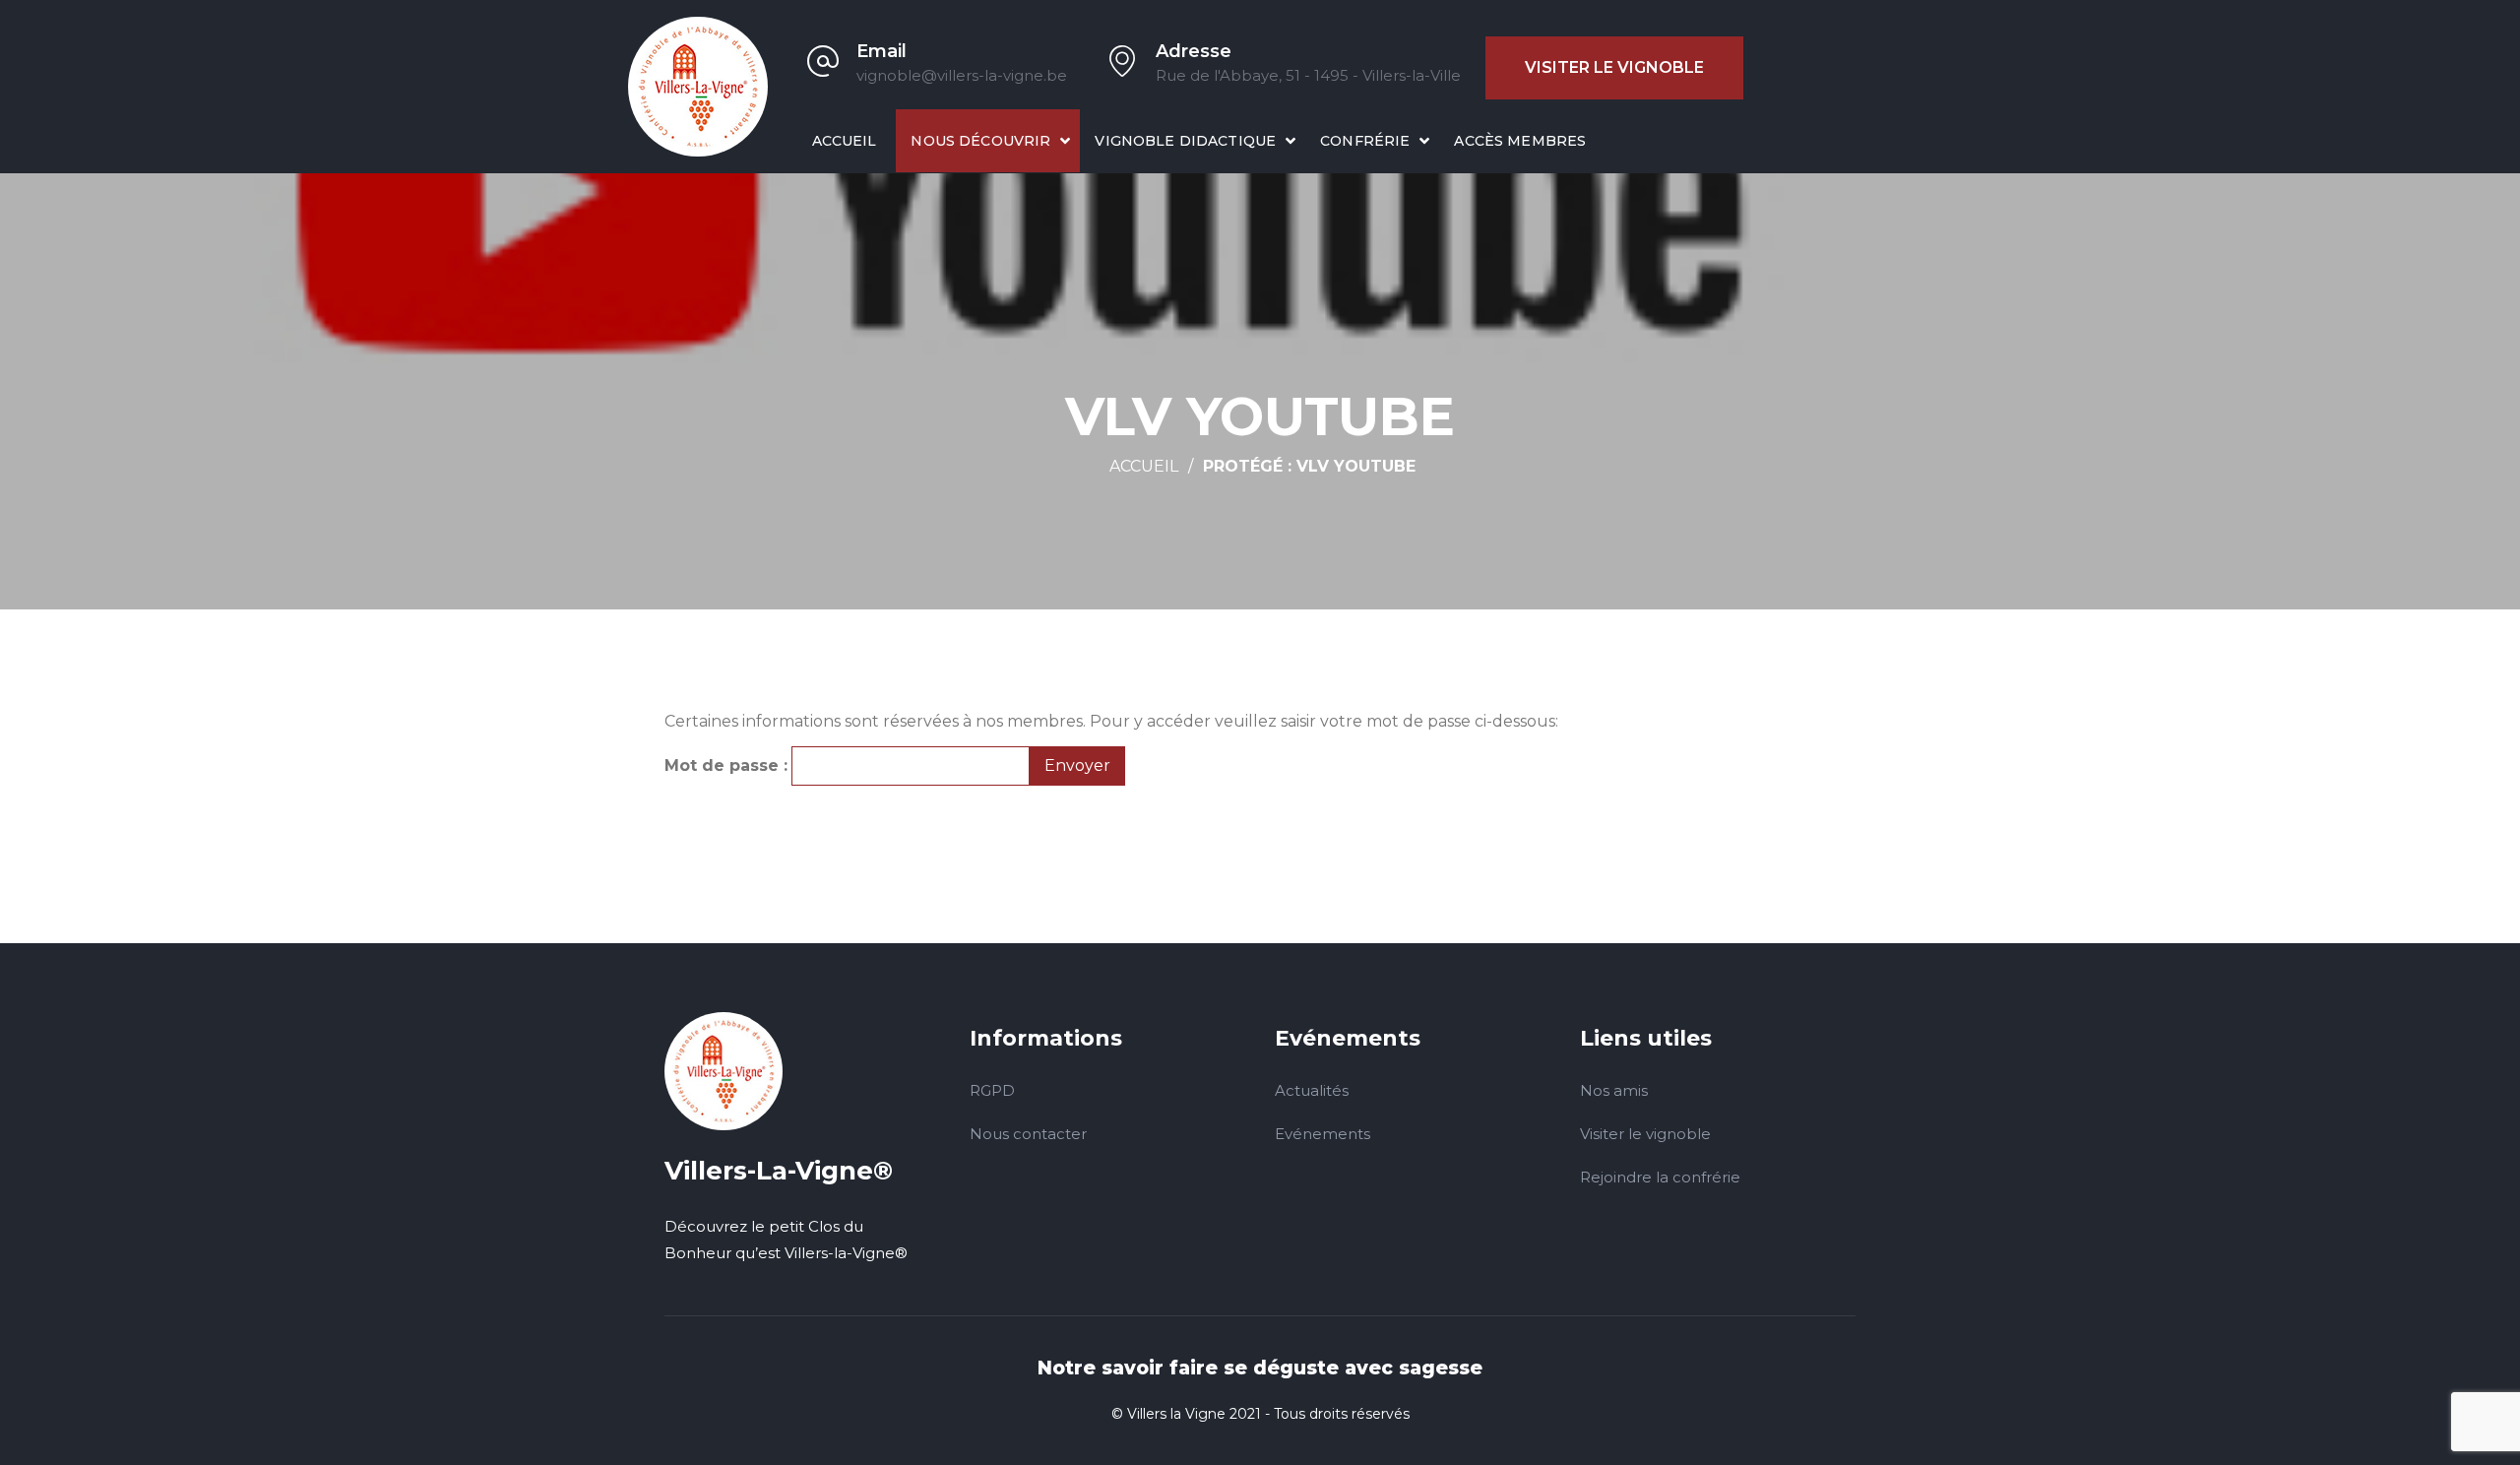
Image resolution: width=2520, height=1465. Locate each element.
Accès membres (1520, 141)
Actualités (1312, 1090)
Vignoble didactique (1185, 141)
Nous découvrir (980, 141)
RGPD (992, 1090)
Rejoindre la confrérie (1660, 1177)
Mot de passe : (726, 765)
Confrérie (1365, 141)
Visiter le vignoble (1614, 67)
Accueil (845, 141)
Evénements (1323, 1134)
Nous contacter (1028, 1134)
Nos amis (1614, 1090)
